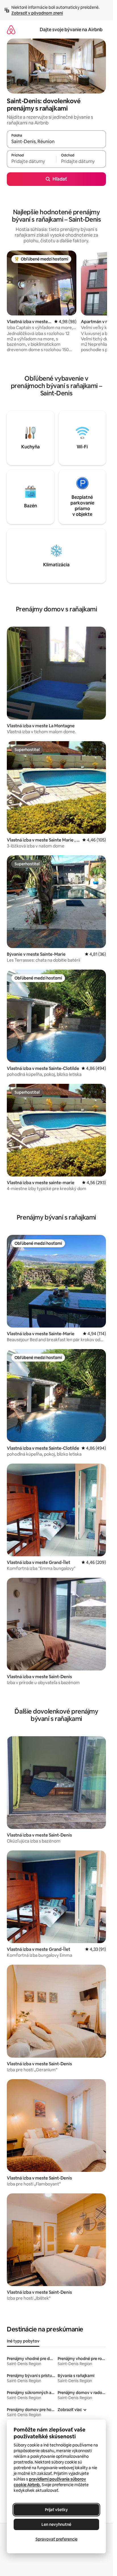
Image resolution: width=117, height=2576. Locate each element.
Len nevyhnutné (56, 2524)
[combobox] (56, 142)
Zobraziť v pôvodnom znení (37, 13)
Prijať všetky (56, 2510)
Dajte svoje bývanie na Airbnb (71, 30)
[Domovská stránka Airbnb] (11, 30)
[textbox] (32, 162)
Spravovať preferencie (57, 2539)
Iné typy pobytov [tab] (23, 2341)
